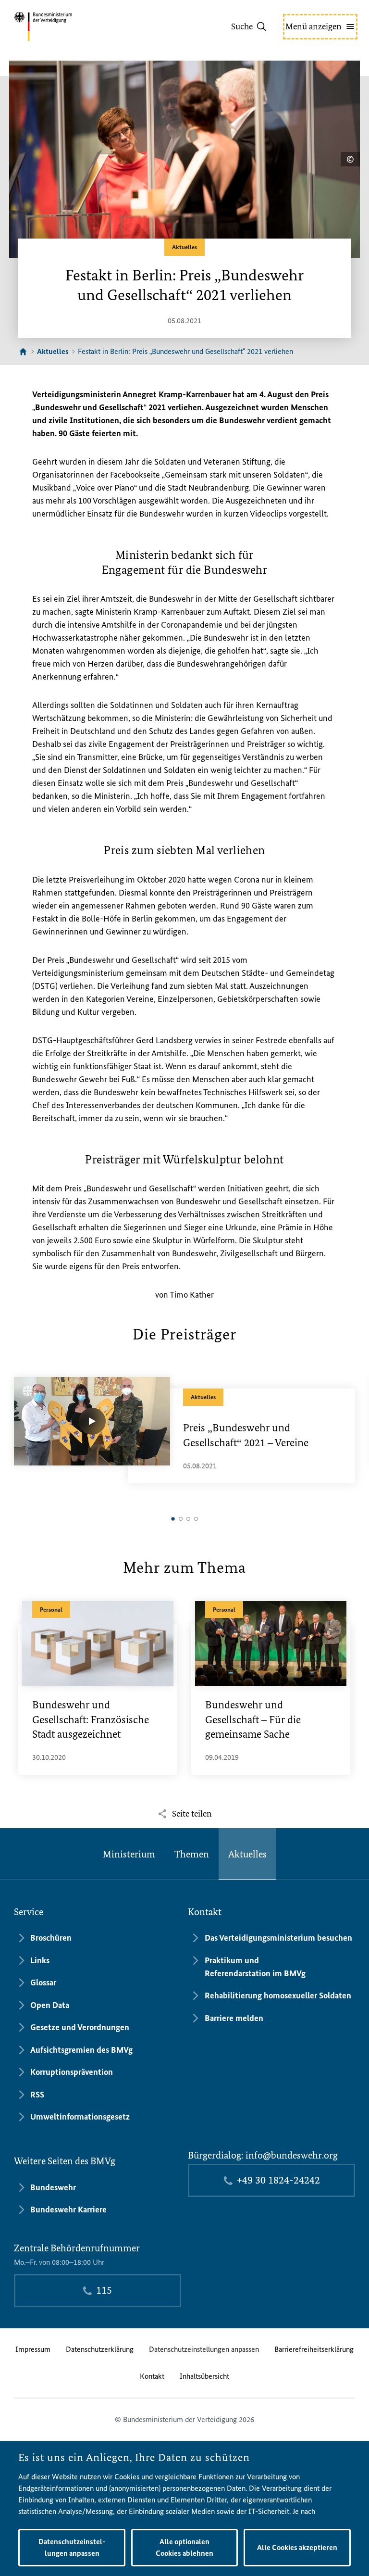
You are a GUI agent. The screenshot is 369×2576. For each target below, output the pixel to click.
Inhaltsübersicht (204, 2376)
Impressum (33, 2349)
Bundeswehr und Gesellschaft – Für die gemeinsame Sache (253, 1720)
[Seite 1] (173, 1519)
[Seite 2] (181, 1519)
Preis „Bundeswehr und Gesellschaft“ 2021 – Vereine (246, 1435)
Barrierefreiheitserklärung (314, 2349)
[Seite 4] (196, 1519)
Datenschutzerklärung (100, 2349)
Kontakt (152, 2376)
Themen (192, 1854)
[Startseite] (23, 352)
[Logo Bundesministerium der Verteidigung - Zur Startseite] (60, 26)
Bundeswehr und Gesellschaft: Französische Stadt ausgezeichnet (91, 1720)
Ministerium (129, 1854)
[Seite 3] (188, 1519)
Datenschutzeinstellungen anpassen (204, 2349)
